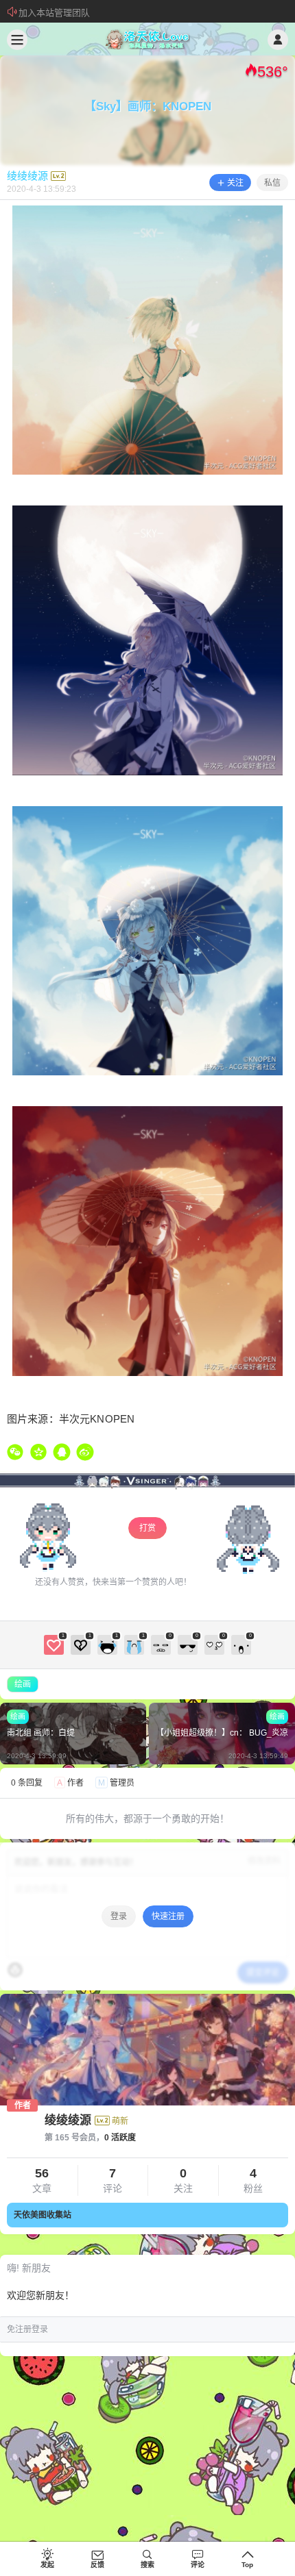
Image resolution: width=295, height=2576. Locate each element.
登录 (119, 1916)
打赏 (147, 1528)
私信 (272, 183)
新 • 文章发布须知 (54, 13)
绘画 (23, 1684)
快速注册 (168, 1916)
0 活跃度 (120, 2138)
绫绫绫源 (68, 2120)
